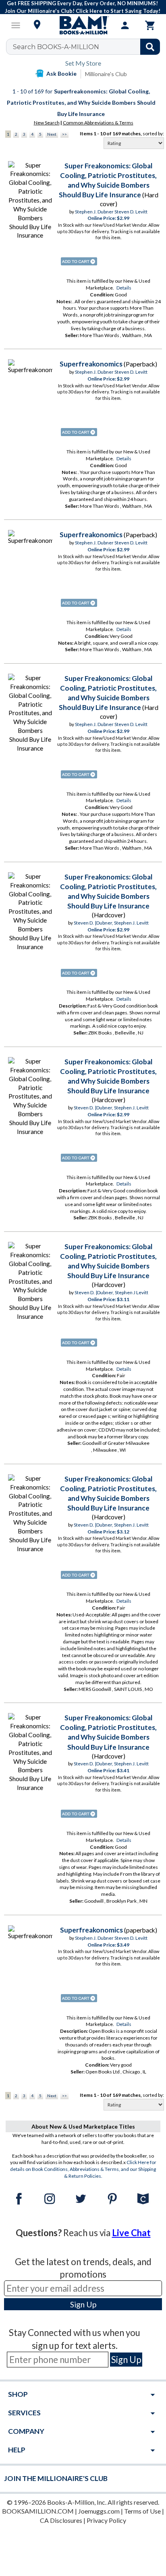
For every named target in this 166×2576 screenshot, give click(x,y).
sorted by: (153, 133)
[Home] (83, 25)
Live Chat (131, 2233)
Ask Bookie (61, 73)
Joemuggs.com (99, 2511)
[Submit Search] (150, 47)
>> (64, 134)
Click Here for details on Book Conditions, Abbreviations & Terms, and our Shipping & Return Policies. (83, 2169)
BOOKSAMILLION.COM (38, 2511)
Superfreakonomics (91, 364)
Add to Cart (79, 261)
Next (52, 134)
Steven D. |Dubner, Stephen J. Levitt (111, 923)
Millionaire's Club (106, 74)
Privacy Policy (106, 2520)
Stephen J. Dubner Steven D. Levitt (111, 212)
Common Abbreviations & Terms (98, 123)
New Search (47, 123)
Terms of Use (142, 2511)
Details (124, 288)
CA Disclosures (61, 2520)
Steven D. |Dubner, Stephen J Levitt (111, 1292)
